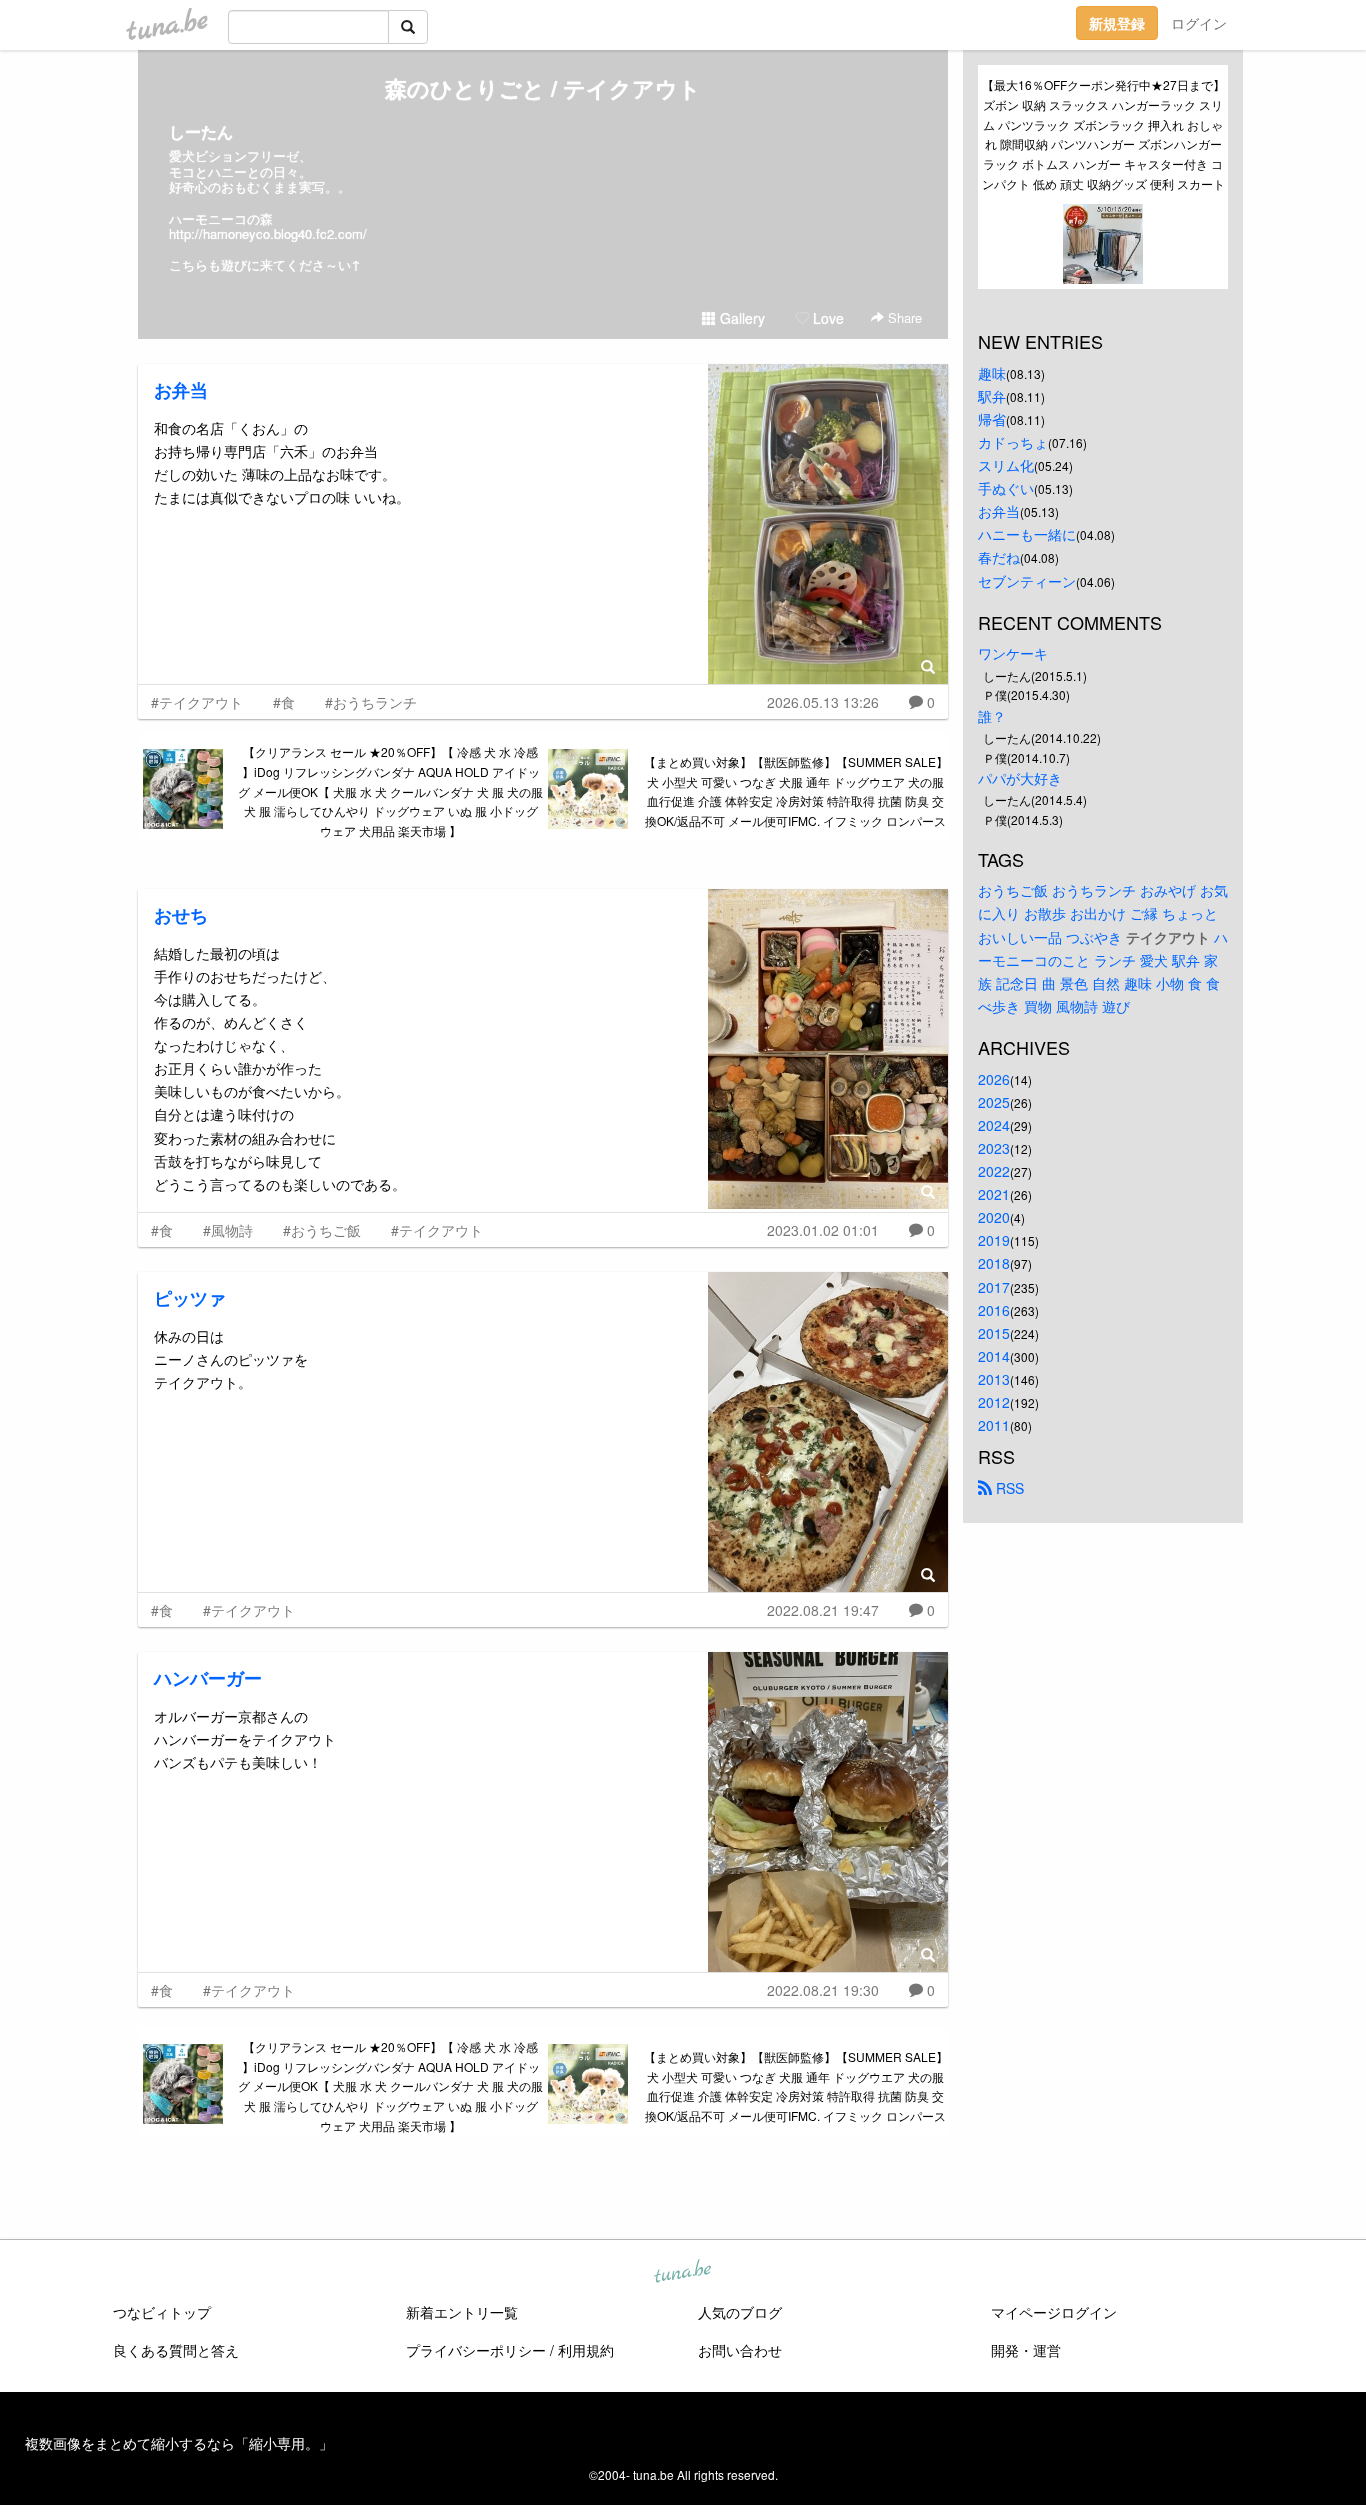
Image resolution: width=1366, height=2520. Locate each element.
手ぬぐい (1006, 488)
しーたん (201, 131)
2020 (994, 1217)
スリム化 (1006, 465)
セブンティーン (1027, 581)
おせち (181, 915)
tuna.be (682, 2273)
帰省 (992, 419)
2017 (994, 1287)
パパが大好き (1020, 778)
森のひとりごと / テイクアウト (543, 88)
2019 (994, 1240)
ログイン (1199, 23)
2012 (994, 1402)
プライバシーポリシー (476, 2350)
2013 (994, 1379)
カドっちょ (1013, 442)
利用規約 (586, 2350)
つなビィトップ (162, 2312)
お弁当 (181, 390)
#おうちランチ (371, 702)
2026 (994, 1079)
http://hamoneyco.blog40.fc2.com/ (268, 233)
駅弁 (992, 396)
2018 (994, 1263)
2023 (994, 1148)
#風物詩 (228, 1230)
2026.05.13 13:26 (823, 702)
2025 (994, 1102)
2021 (994, 1194)
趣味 (992, 373)
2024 (994, 1125)
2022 (994, 1171)
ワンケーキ (1013, 653)
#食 (284, 702)
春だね (999, 557)
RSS (1008, 1488)
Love (826, 318)
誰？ (992, 716)
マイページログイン (1054, 2312)
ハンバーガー (208, 1678)
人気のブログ (740, 2312)
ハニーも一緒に (1027, 534)
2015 (994, 1333)
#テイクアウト (197, 702)
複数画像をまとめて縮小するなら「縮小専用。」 (179, 2443)
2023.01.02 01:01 (823, 1230)
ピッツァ (190, 1298)
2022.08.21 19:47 (823, 1610)
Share (903, 317)
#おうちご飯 (322, 1230)
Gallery (740, 318)
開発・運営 (1026, 2350)
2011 (994, 1425)
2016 (994, 1310)
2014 (994, 1356)
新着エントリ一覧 (462, 2312)
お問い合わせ (740, 2350)
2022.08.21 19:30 (823, 1990)
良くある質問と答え (176, 2350)
